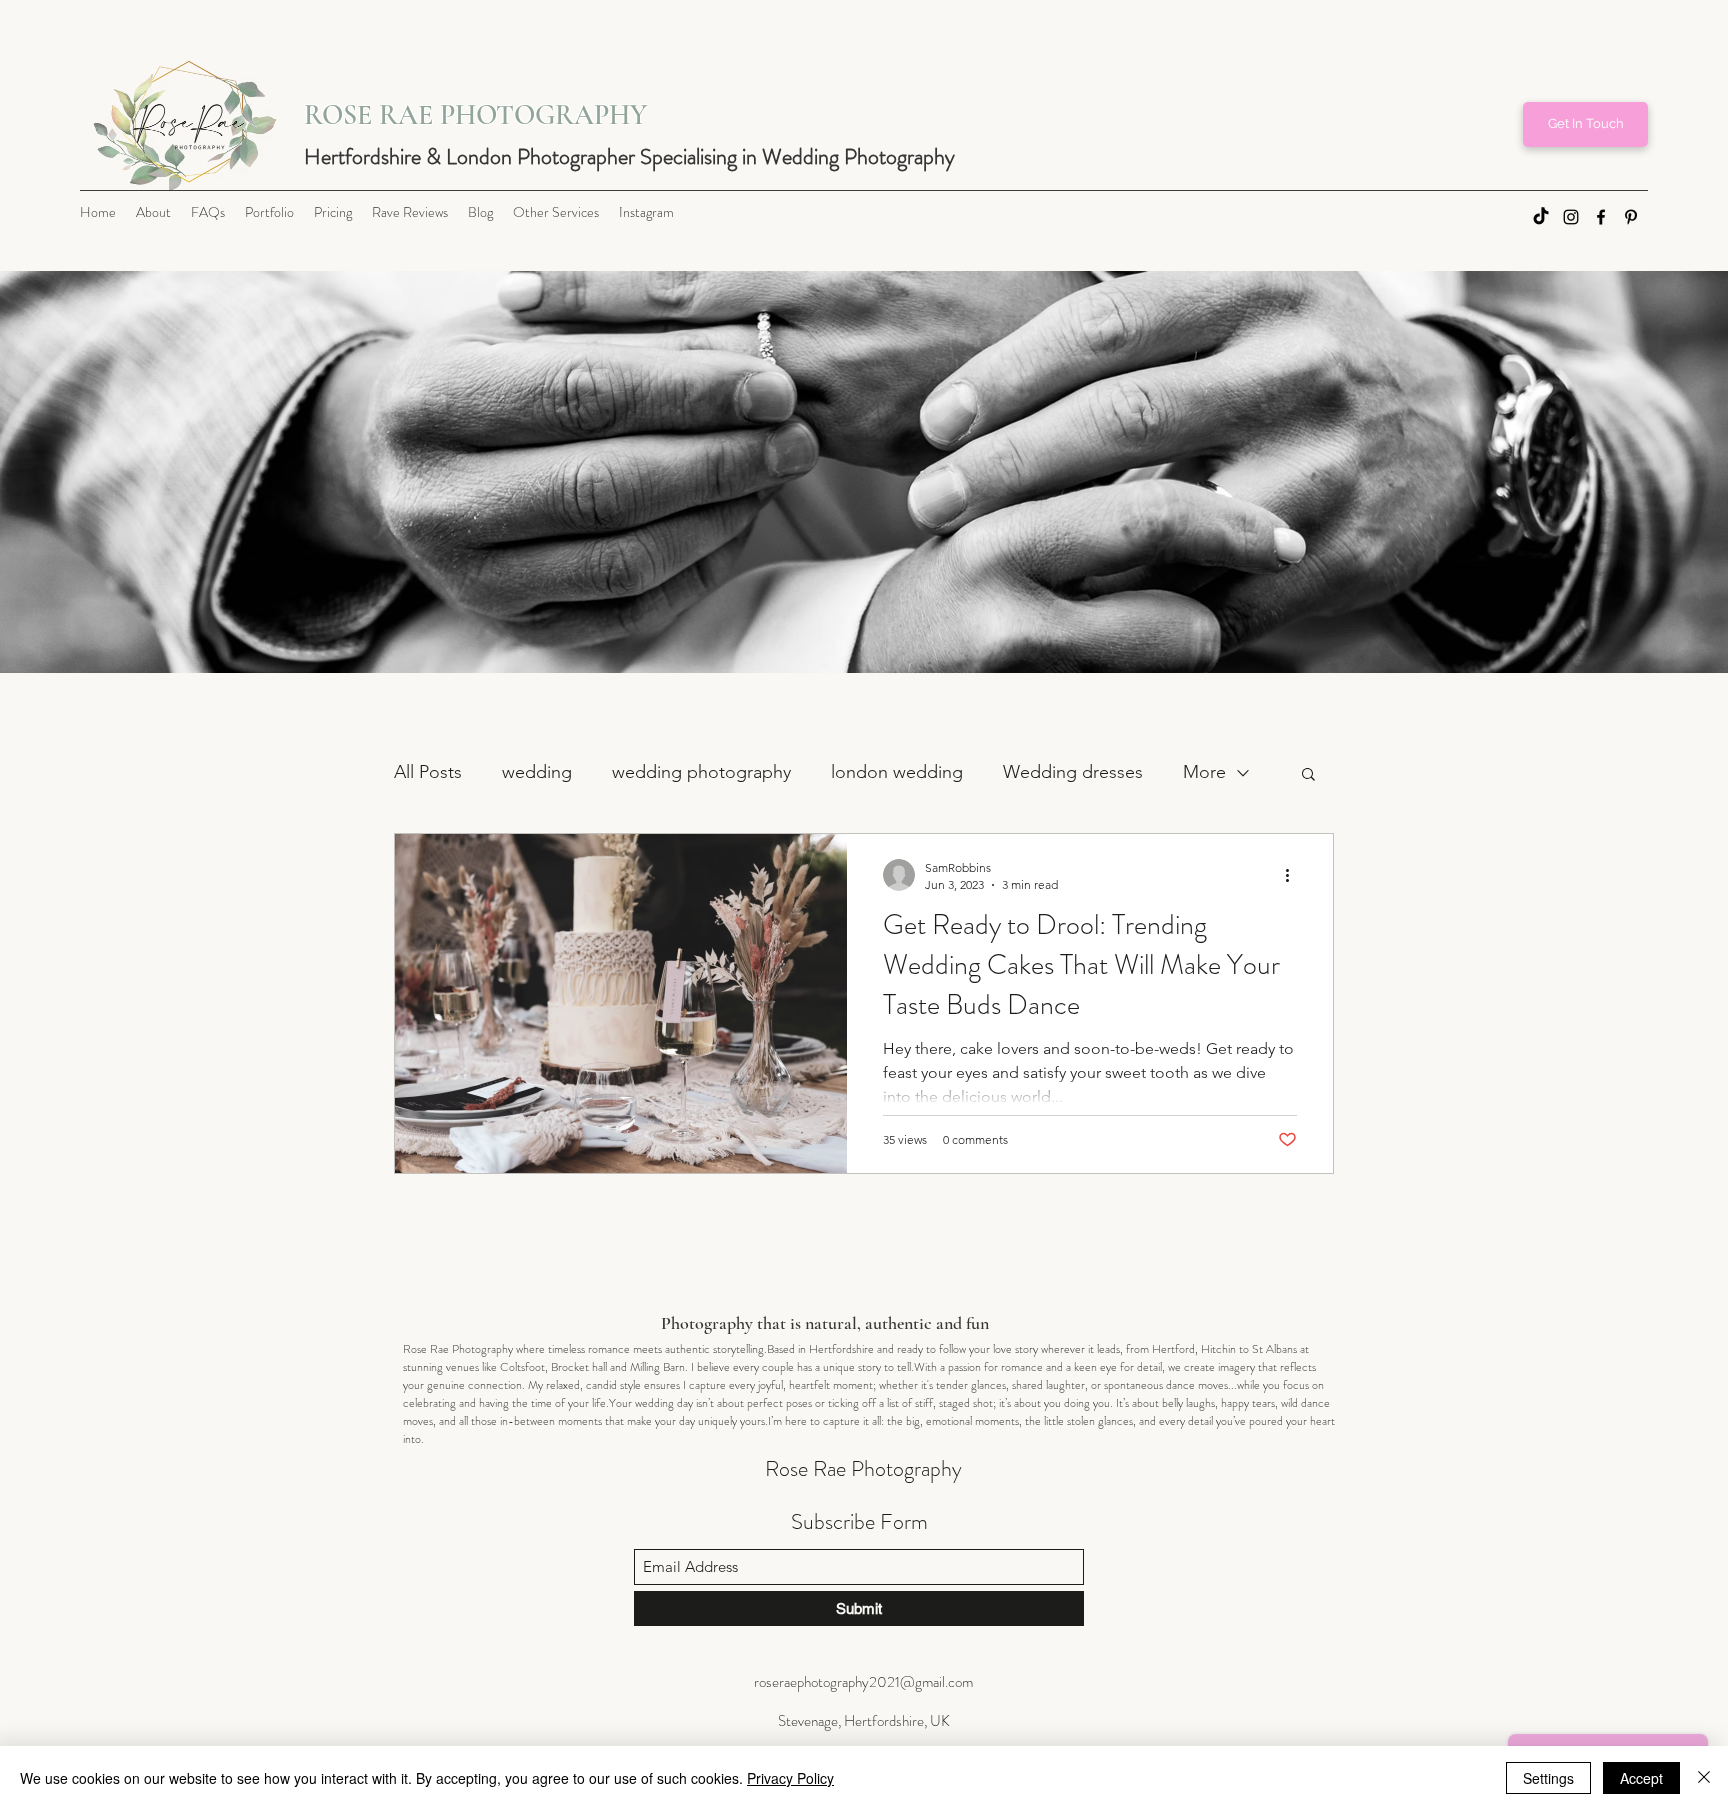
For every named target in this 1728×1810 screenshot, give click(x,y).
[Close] (1704, 1778)
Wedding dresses (1073, 772)
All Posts (428, 772)
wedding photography (701, 772)
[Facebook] (1601, 217)
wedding (537, 772)
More (1204, 772)
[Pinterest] (1631, 217)
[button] (1308, 775)
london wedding (897, 772)
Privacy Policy (790, 1778)
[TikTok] (1541, 217)
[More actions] (1294, 875)
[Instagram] (1571, 217)
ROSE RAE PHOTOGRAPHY (475, 115)
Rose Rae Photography (863, 1468)
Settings (1548, 1778)
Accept (1641, 1778)
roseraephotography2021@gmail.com (863, 1682)
